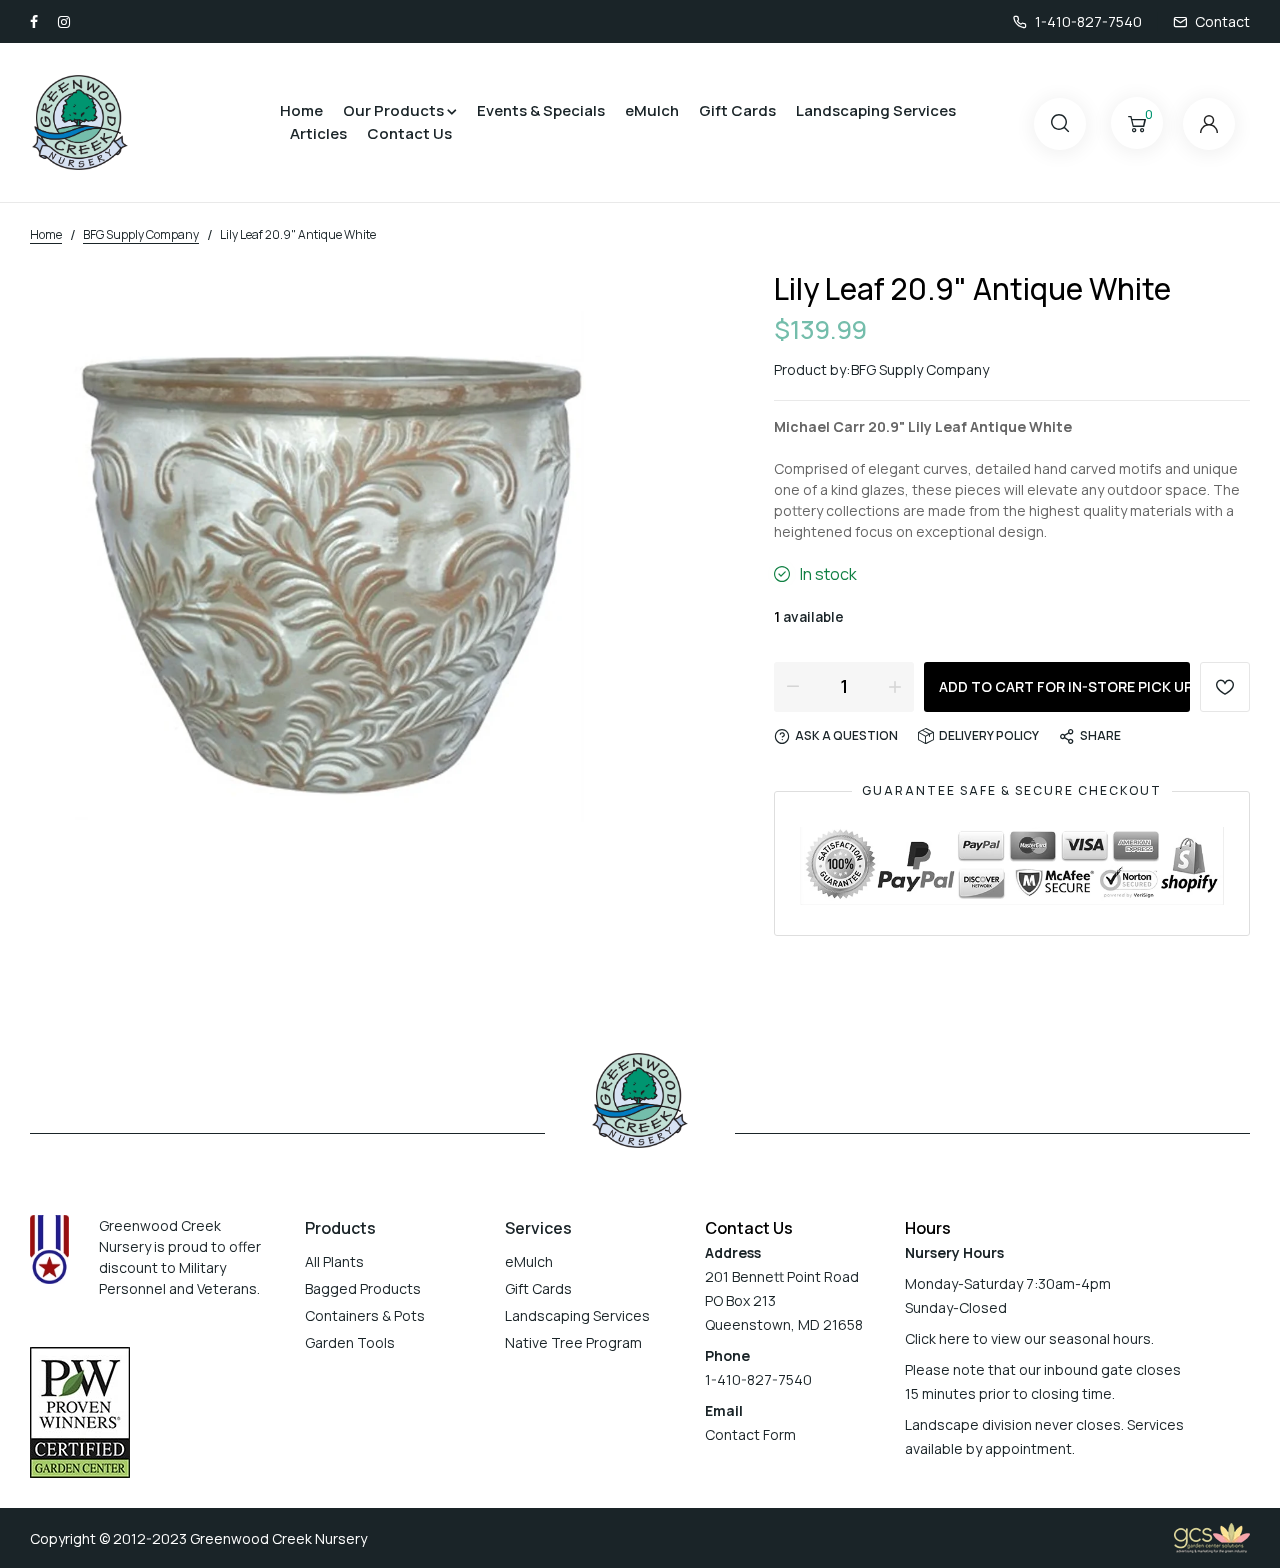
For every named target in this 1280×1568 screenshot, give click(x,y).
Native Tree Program (573, 1342)
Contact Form (750, 1434)
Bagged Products (363, 1288)
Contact (1222, 21)
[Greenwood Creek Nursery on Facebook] (34, 21)
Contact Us (409, 133)
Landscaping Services (876, 110)
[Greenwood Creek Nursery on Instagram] (64, 21)
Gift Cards (737, 110)
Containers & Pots (365, 1315)
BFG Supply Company (920, 369)
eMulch (652, 110)
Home (301, 110)
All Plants (334, 1261)
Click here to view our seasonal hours (1028, 1338)
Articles (318, 133)
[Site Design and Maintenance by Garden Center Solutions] (1212, 1536)
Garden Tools (350, 1342)
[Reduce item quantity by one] (793, 686)
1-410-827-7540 (1088, 21)
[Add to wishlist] (1225, 687)
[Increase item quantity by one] (895, 686)
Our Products (393, 110)
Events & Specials (541, 110)
